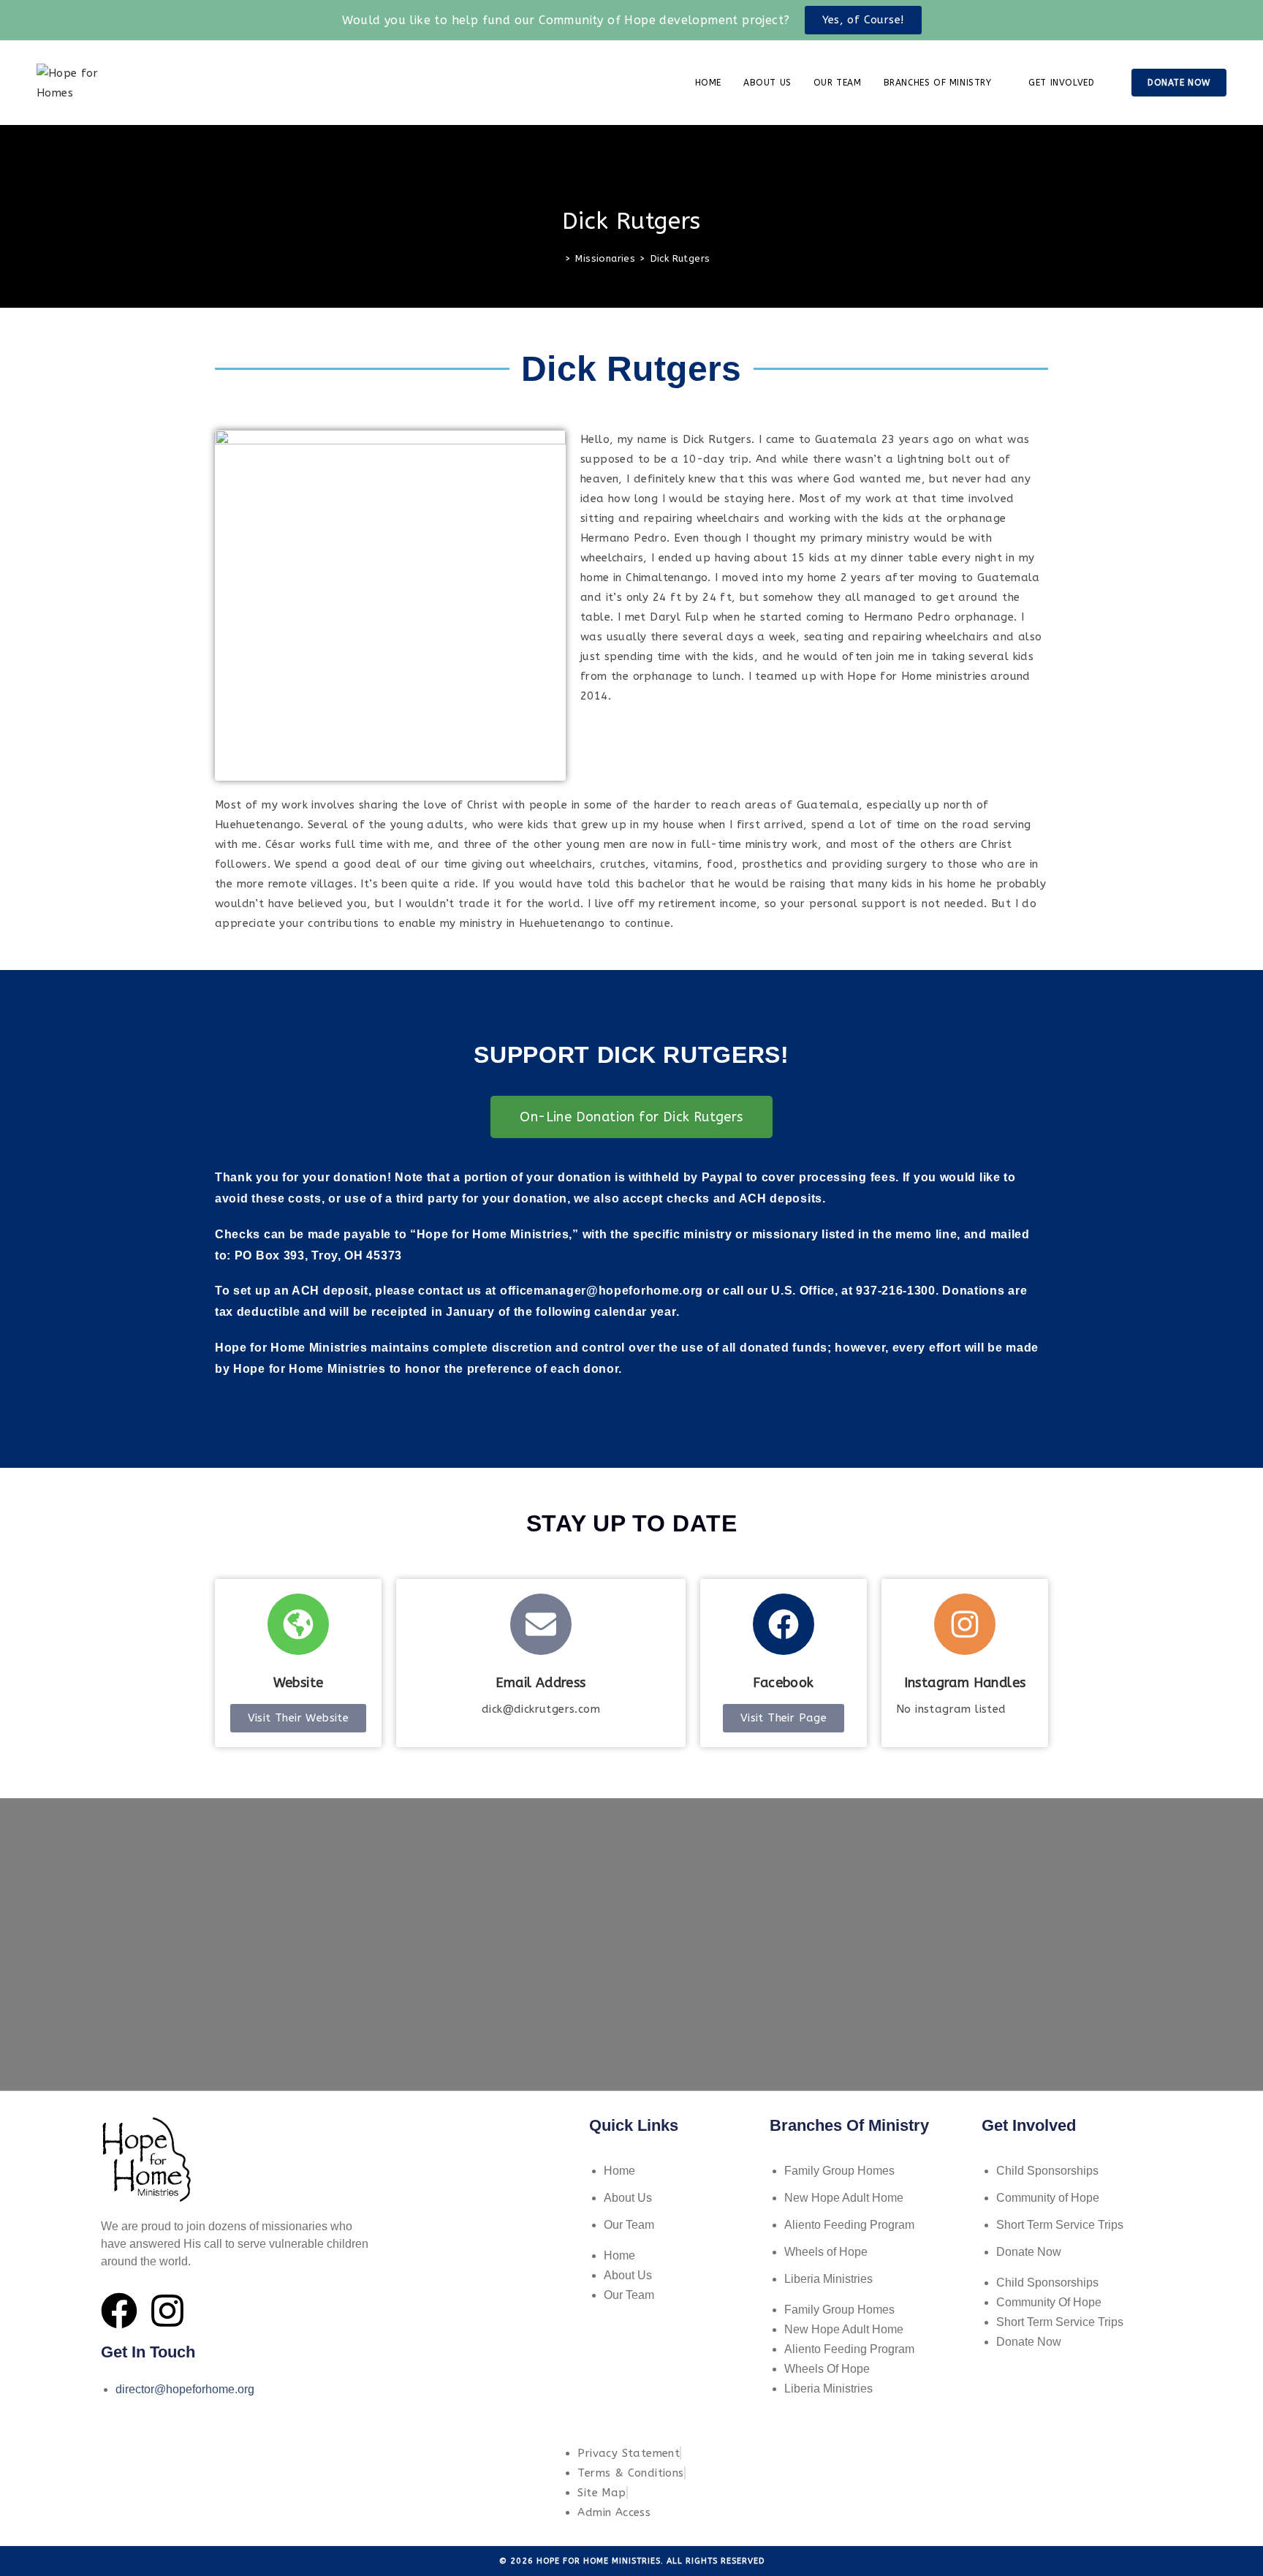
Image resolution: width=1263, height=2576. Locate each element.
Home (619, 2171)
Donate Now (1029, 2252)
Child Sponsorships (1047, 2171)
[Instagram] (167, 2311)
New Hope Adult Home (844, 2198)
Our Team (629, 2225)
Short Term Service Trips (1060, 2225)
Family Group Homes (839, 2171)
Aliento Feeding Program (849, 2225)
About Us (628, 2198)
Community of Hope (1048, 2198)
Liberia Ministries (828, 2279)
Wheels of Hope (826, 2252)
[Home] (557, 258)
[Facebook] (119, 2311)
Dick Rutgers (680, 258)
